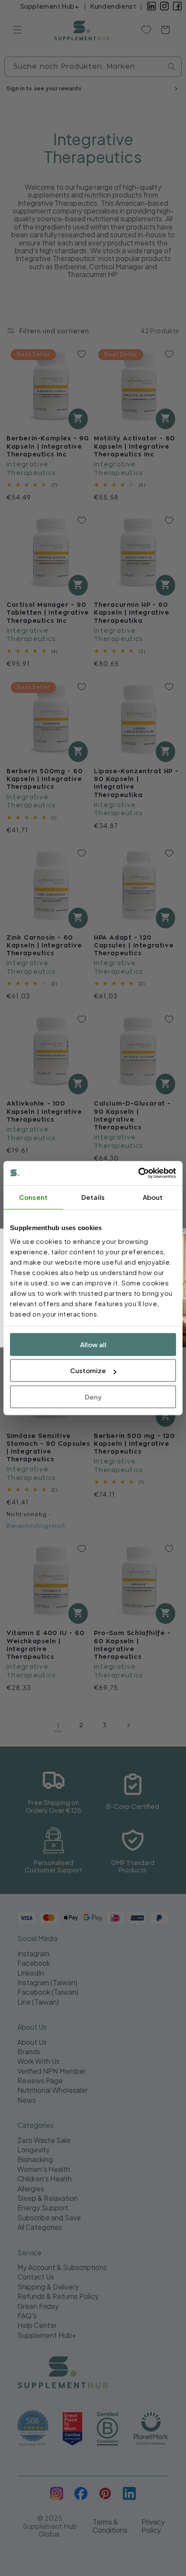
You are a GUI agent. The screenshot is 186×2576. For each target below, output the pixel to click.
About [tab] (153, 1197)
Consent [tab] (33, 1197)
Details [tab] (93, 1197)
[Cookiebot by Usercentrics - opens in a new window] (138, 1173)
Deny (93, 1397)
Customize (88, 1370)
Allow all (93, 1344)
